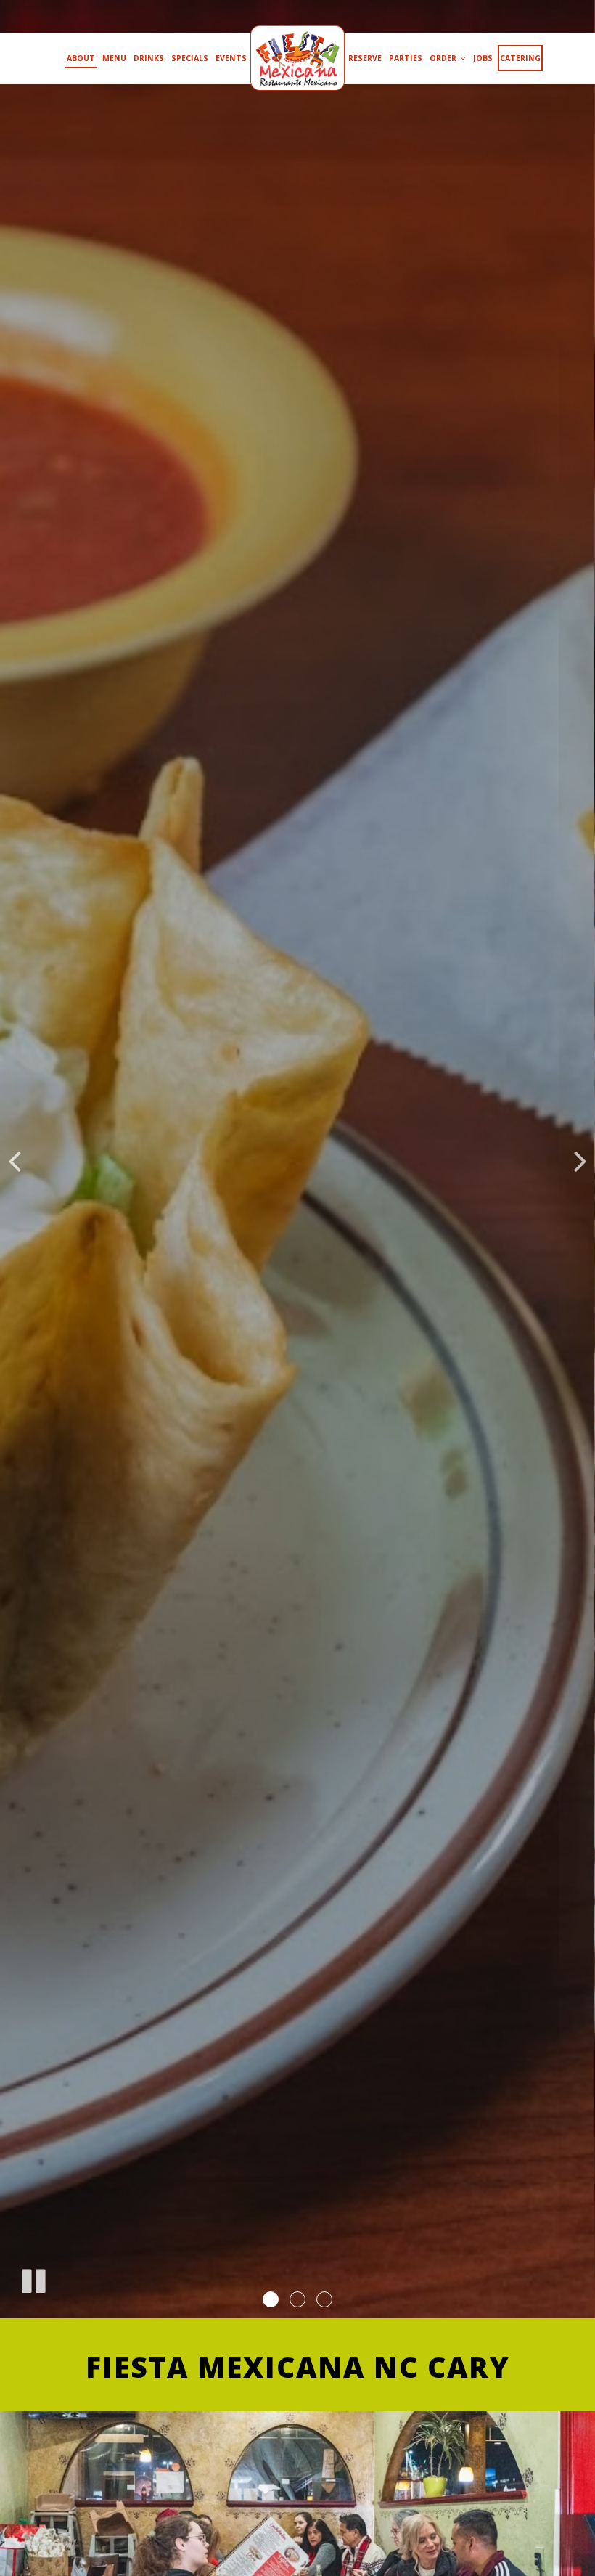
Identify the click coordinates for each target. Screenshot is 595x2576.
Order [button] (444, 58)
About (81, 58)
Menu (114, 58)
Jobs (483, 58)
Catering (520, 58)
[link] (297, 58)
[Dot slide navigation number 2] (297, 2299)
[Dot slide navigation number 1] (271, 2299)
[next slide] (580, 1159)
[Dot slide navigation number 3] (324, 2299)
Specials (190, 58)
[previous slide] (15, 1159)
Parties (406, 58)
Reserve (365, 58)
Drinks (149, 58)
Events (231, 58)
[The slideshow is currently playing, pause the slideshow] (33, 2278)
